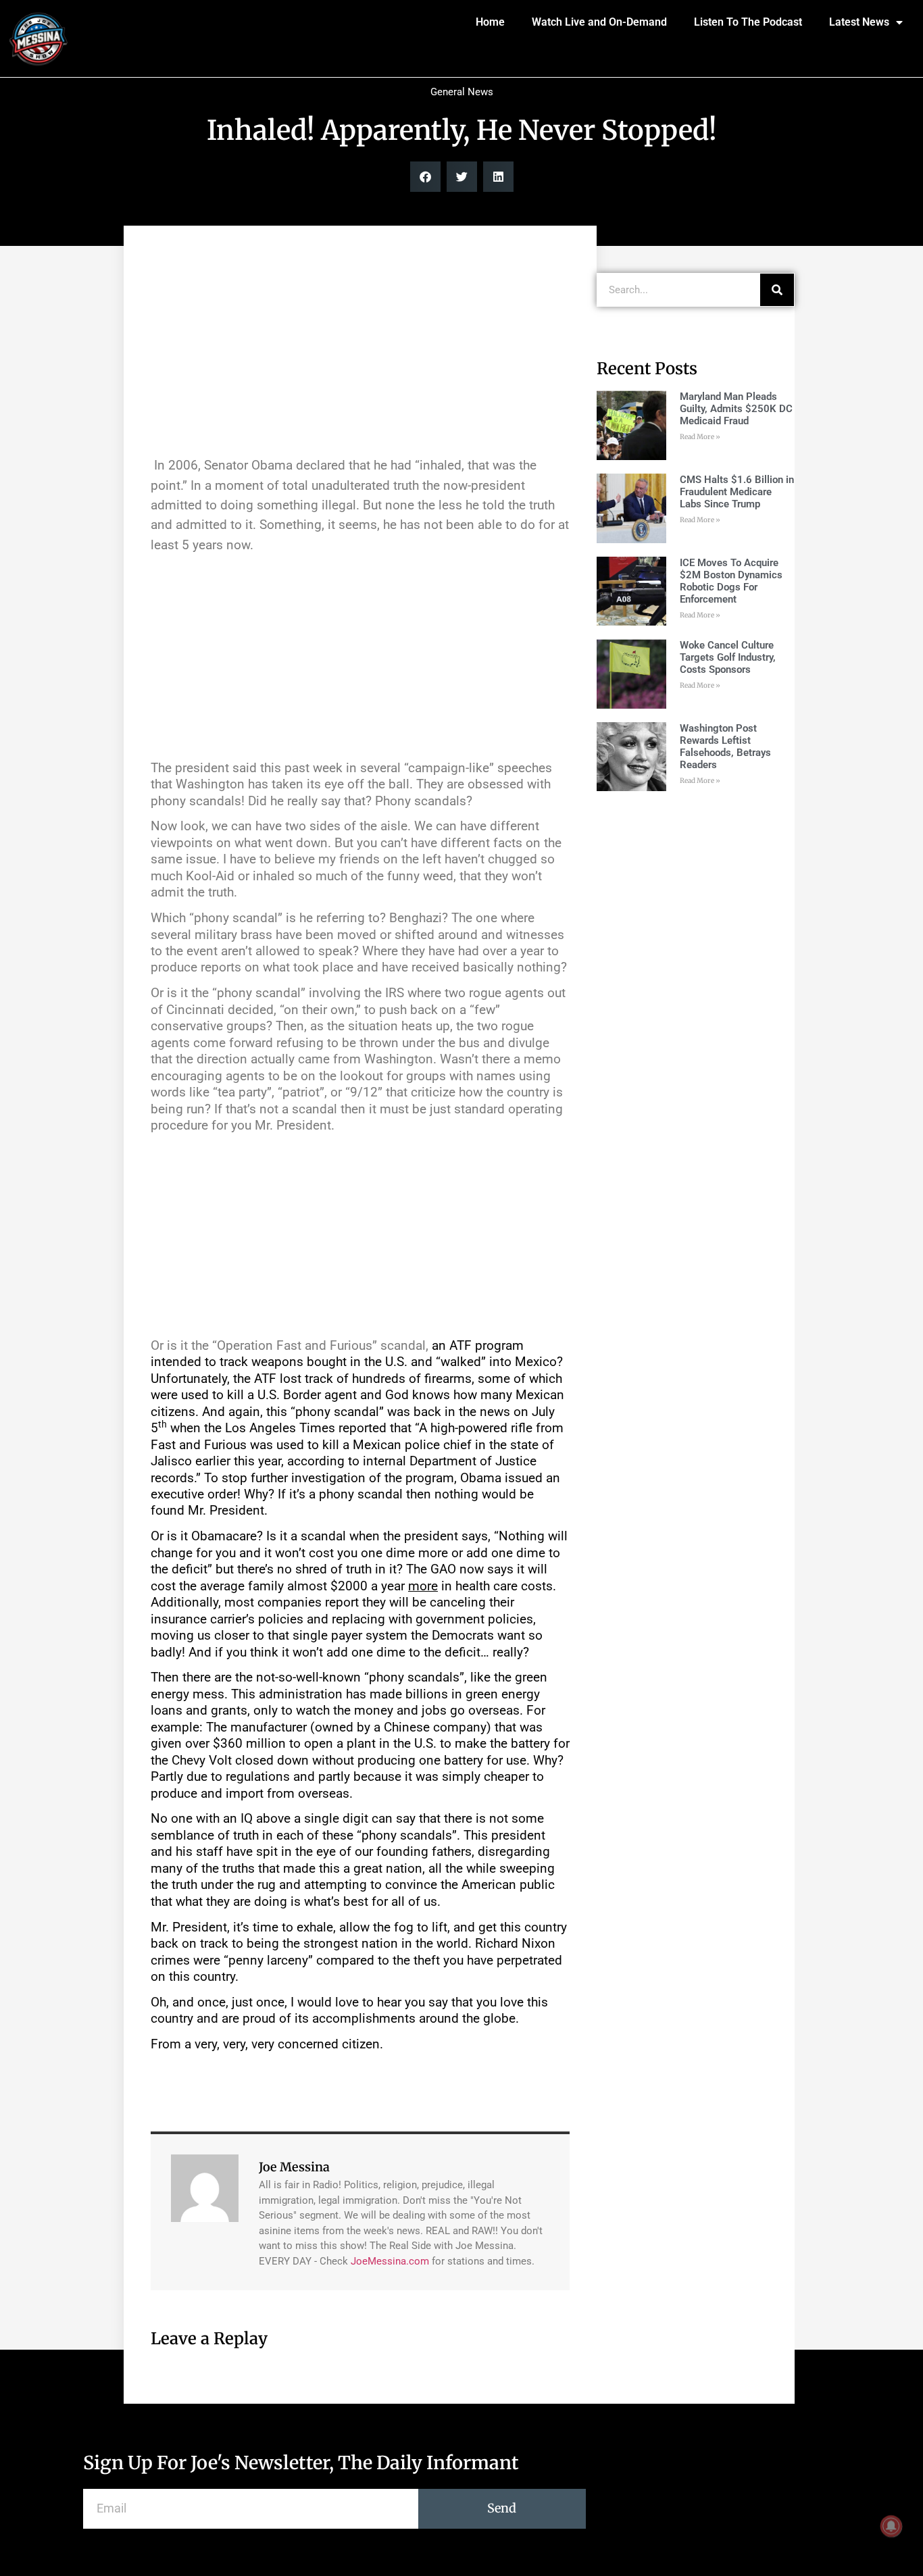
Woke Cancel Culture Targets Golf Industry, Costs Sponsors (728, 657)
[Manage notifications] (891, 2526)
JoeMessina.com (390, 2261)
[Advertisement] (360, 347)
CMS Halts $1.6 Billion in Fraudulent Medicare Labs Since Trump (737, 492)
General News (462, 92)
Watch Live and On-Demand (599, 22)
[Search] (777, 290)
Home (490, 22)
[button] (425, 177)
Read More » (700, 437)
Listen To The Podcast (748, 22)
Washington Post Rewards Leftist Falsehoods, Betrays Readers (725, 747)
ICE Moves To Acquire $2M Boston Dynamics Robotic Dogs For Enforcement (731, 581)
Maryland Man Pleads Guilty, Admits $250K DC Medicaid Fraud (736, 409)
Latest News (859, 22)
